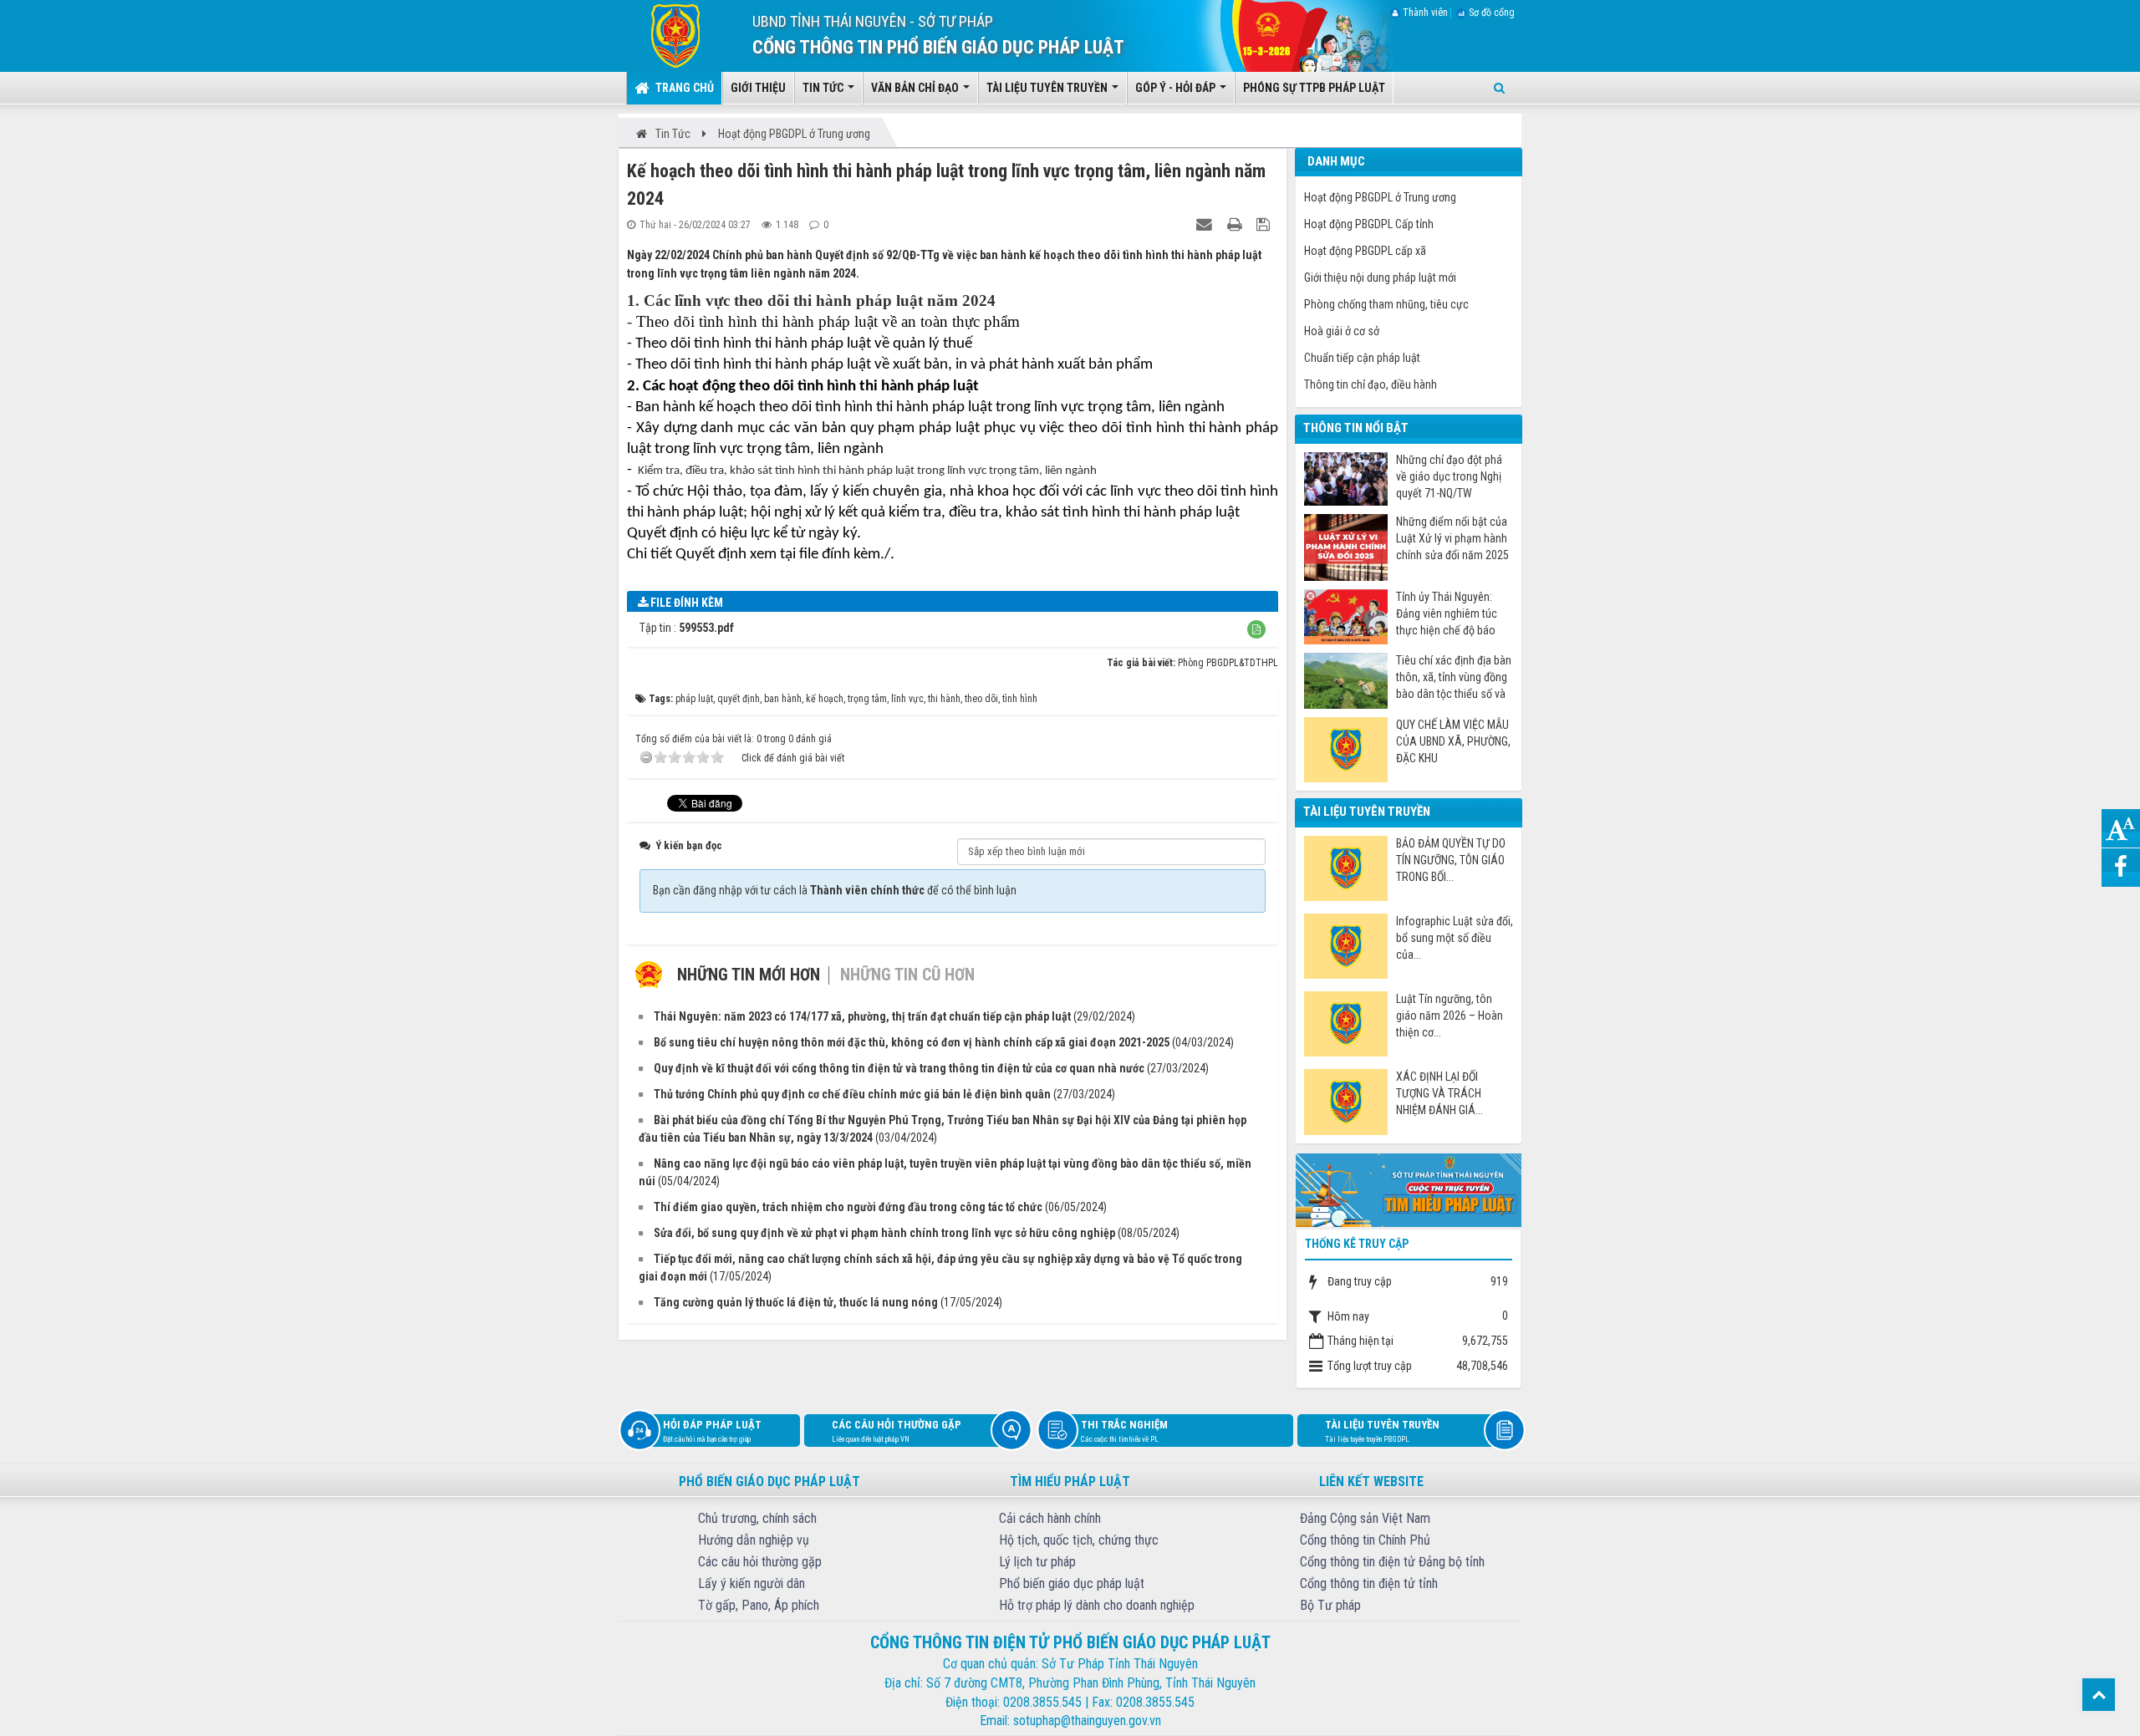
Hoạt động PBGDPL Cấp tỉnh (1369, 224)
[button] (1256, 629)
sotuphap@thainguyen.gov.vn (1087, 1721)
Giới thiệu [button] (758, 88)
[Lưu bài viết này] (1265, 224)
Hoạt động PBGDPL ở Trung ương (1380, 197)
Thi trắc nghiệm (1124, 1431)
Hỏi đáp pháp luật (712, 1431)
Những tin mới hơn (749, 975)
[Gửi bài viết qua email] (1206, 224)
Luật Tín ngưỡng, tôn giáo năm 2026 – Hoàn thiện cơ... (1450, 1016)
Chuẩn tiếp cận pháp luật (1362, 358)
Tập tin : (687, 628)
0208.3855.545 (1042, 1702)
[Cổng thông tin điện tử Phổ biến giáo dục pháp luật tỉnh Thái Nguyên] (663, 35)
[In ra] (1236, 224)
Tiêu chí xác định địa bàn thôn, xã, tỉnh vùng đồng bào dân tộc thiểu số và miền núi (1454, 677)
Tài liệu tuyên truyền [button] (1048, 88)
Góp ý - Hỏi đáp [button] (1177, 88)
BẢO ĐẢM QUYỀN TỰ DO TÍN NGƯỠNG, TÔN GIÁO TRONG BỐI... (1451, 860)
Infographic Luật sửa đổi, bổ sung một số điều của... (1455, 938)
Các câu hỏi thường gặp (897, 1431)
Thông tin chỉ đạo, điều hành (1371, 384)
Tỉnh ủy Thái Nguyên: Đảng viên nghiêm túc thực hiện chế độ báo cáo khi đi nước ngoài (1447, 614)
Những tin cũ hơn (907, 975)
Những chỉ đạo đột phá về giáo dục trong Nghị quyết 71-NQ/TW (1449, 476)
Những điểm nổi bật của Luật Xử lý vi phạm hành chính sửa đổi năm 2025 (1452, 538)
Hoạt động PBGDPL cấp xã (1365, 251)
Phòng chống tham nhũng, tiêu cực (1386, 304)
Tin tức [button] (824, 88)
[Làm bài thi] (1409, 1189)
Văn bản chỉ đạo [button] (916, 88)
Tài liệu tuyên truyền (1382, 1431)
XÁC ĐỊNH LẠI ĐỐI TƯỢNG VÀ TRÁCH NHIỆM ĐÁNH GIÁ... (1439, 1093)
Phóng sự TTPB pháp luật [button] (1314, 88)
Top (2099, 1695)
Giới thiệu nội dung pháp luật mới (1380, 277)
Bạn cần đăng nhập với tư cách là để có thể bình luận (835, 890)
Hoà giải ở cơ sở (1342, 331)
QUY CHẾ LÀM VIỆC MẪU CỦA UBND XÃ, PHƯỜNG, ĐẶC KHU (1453, 741)
